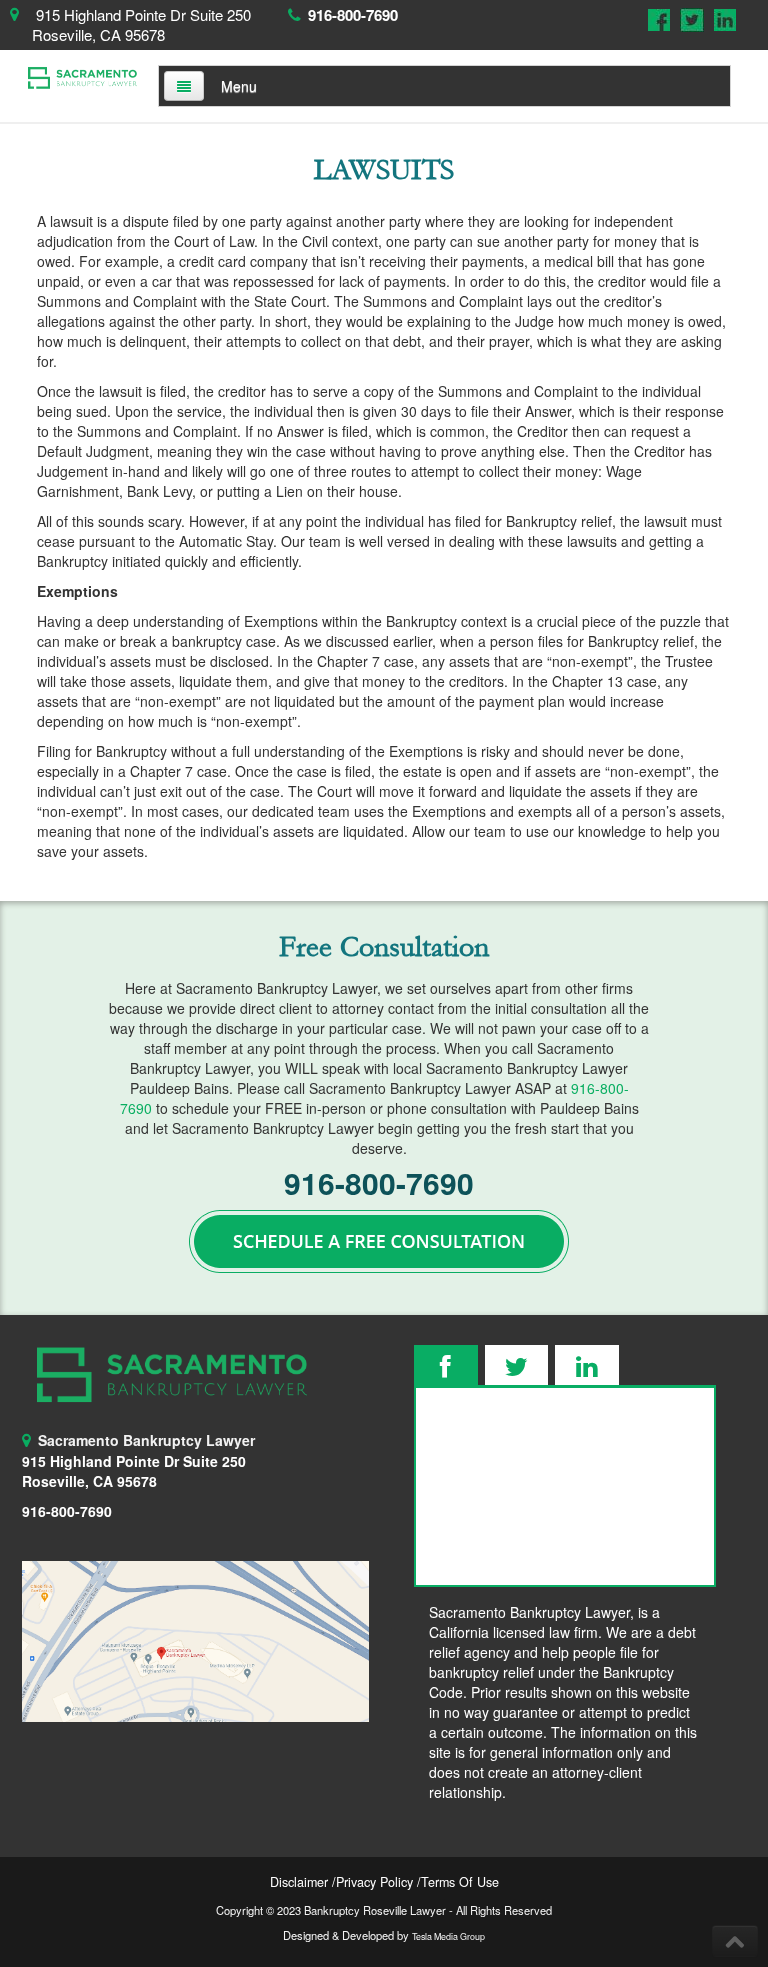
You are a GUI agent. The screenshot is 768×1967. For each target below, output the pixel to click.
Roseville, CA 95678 (89, 1481)
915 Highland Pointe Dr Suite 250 (134, 1461)
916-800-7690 (353, 15)
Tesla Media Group (448, 1936)
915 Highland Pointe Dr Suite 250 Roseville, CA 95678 (141, 24)
